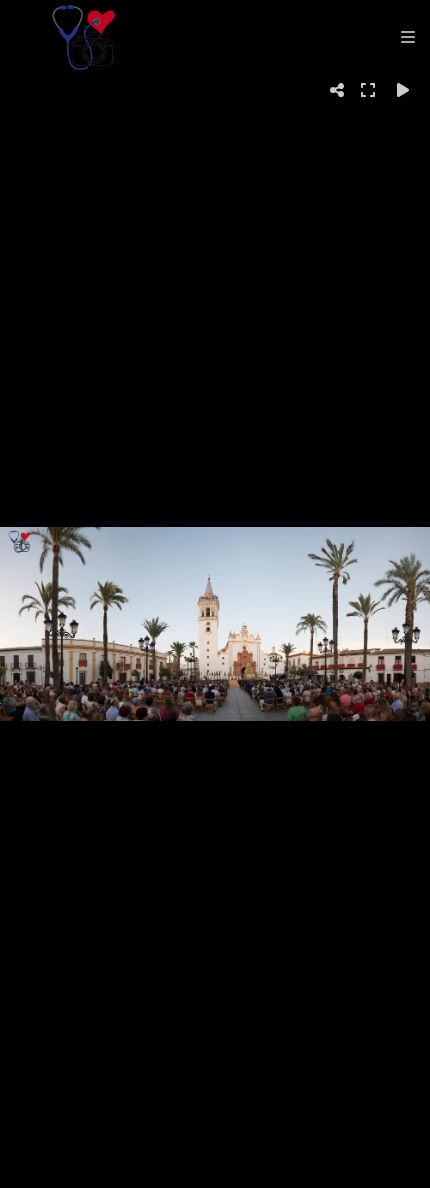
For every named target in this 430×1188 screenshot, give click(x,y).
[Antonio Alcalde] (83, 37)
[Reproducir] (403, 90)
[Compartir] (337, 90)
